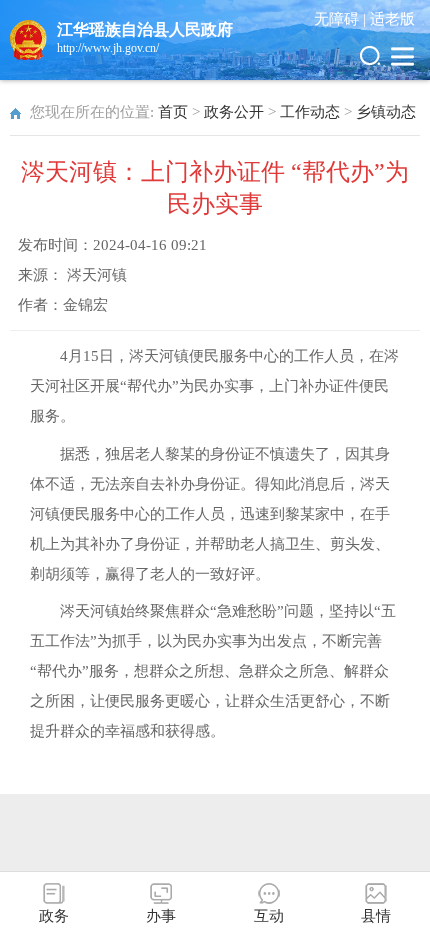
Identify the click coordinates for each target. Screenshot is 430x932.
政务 (54, 916)
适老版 (392, 19)
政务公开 (234, 112)
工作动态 (310, 112)
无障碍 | (342, 19)
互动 (269, 916)
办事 (161, 916)
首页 (173, 112)
